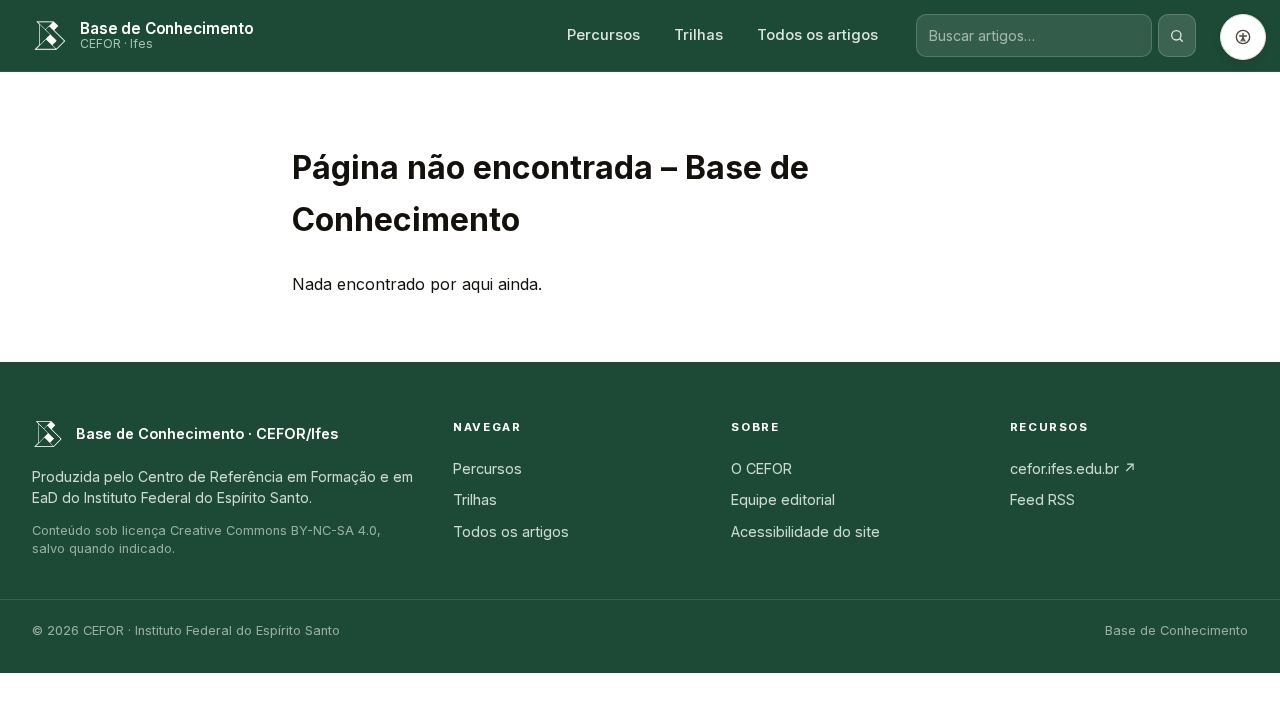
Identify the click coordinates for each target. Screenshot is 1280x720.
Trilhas (698, 35)
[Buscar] (1177, 35)
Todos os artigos (817, 35)
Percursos (603, 35)
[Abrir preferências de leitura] (1243, 37)
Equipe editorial (783, 499)
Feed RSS (1042, 499)
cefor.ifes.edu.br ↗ (1073, 468)
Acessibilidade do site (805, 531)
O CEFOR (761, 468)
